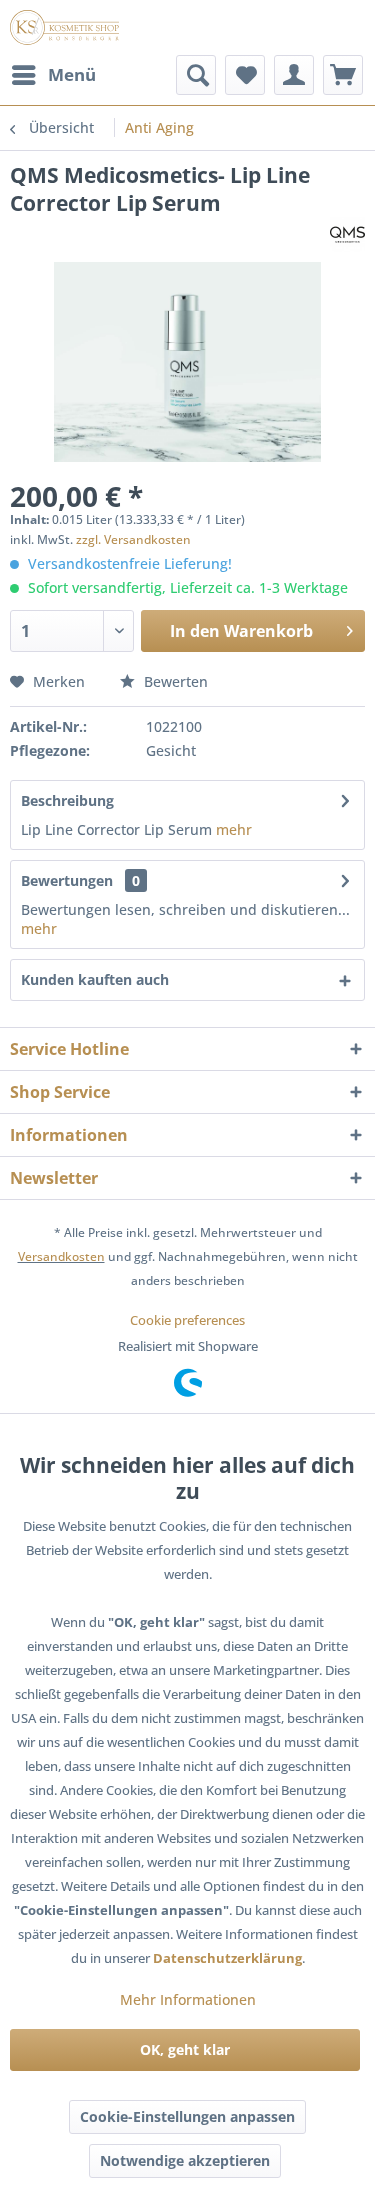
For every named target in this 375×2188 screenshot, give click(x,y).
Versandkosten (61, 1256)
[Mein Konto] (294, 75)
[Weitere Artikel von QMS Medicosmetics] (347, 234)
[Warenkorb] (343, 75)
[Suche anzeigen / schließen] (196, 75)
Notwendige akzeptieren (185, 2160)
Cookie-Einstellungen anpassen (187, 2116)
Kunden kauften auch (95, 979)
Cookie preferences (187, 1320)
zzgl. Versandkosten (133, 539)
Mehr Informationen (188, 1999)
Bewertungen (67, 880)
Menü (72, 74)
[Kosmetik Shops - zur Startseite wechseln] (64, 27)
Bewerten (174, 681)
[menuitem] (53, 75)
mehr (234, 829)
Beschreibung (67, 800)
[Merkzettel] (245, 75)
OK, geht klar (185, 2049)
